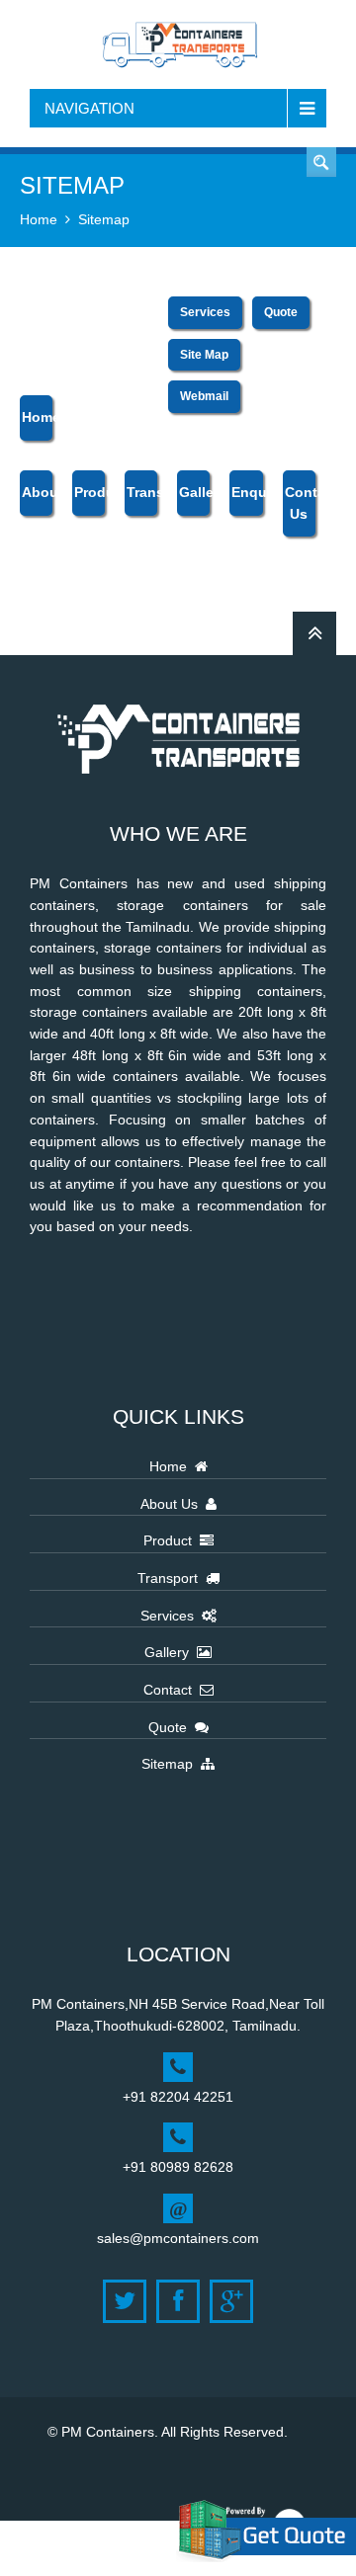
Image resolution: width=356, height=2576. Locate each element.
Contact (172, 1690)
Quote (321, 162)
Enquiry (247, 492)
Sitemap (104, 219)
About (37, 492)
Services (205, 312)
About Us (173, 1504)
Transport (142, 492)
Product (89, 492)
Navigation (89, 108)
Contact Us (300, 503)
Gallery (194, 492)
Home (39, 219)
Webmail (204, 396)
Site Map (204, 355)
